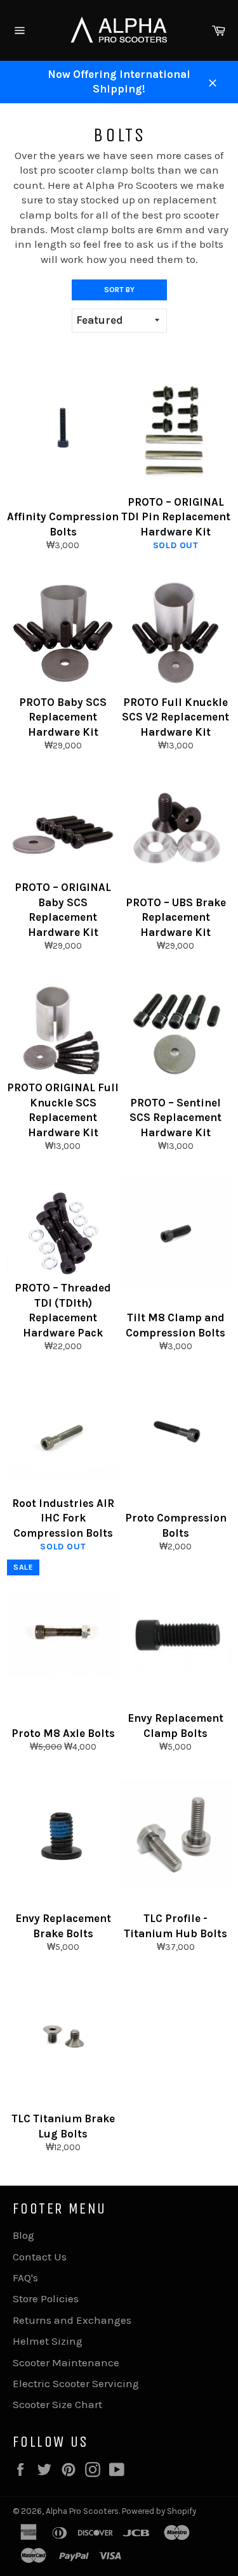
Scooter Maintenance (66, 2362)
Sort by (119, 290)
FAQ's (25, 2278)
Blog (23, 2235)
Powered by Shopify (159, 2511)
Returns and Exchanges (72, 2320)
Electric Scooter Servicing (76, 2383)
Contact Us (40, 2257)
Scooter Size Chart (57, 2404)
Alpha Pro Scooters (82, 2511)
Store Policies (46, 2298)
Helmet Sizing (48, 2341)
